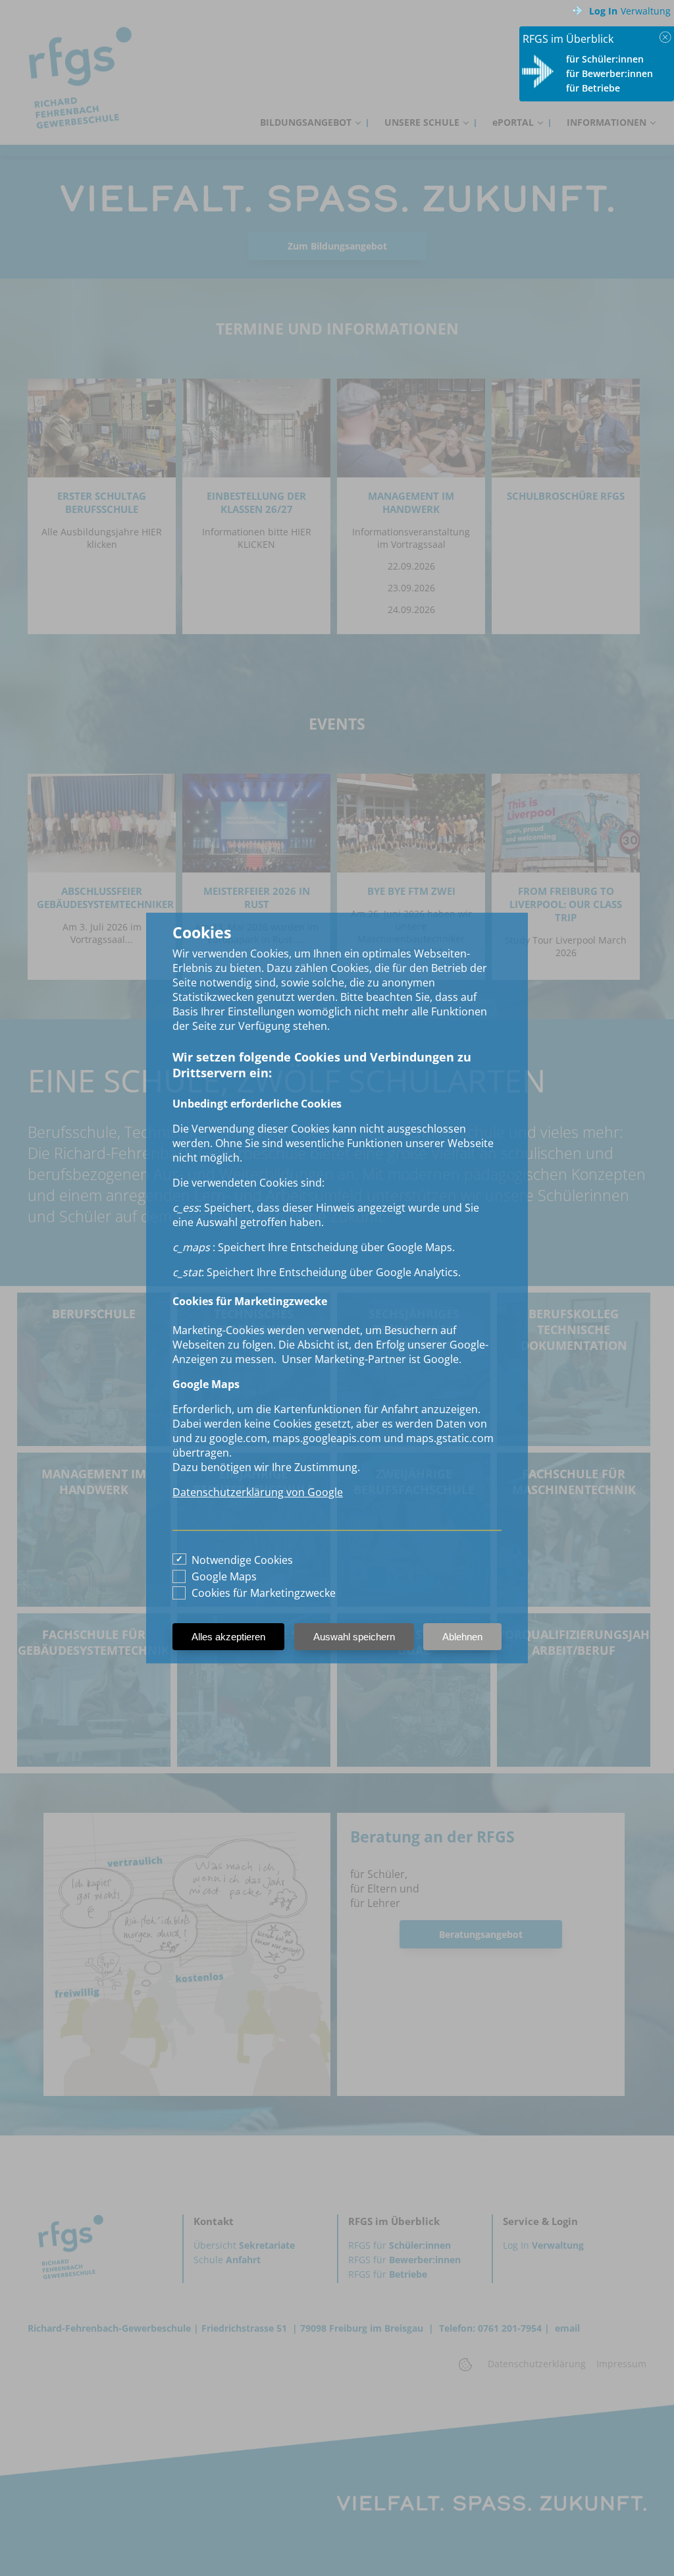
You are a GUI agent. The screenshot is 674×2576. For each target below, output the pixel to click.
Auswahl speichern (354, 1637)
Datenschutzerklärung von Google (258, 1492)
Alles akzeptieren (228, 1637)
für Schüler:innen (605, 59)
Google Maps (224, 1576)
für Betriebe (593, 88)
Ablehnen (462, 1637)
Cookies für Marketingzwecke (264, 1593)
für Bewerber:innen (609, 73)
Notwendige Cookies (242, 1560)
